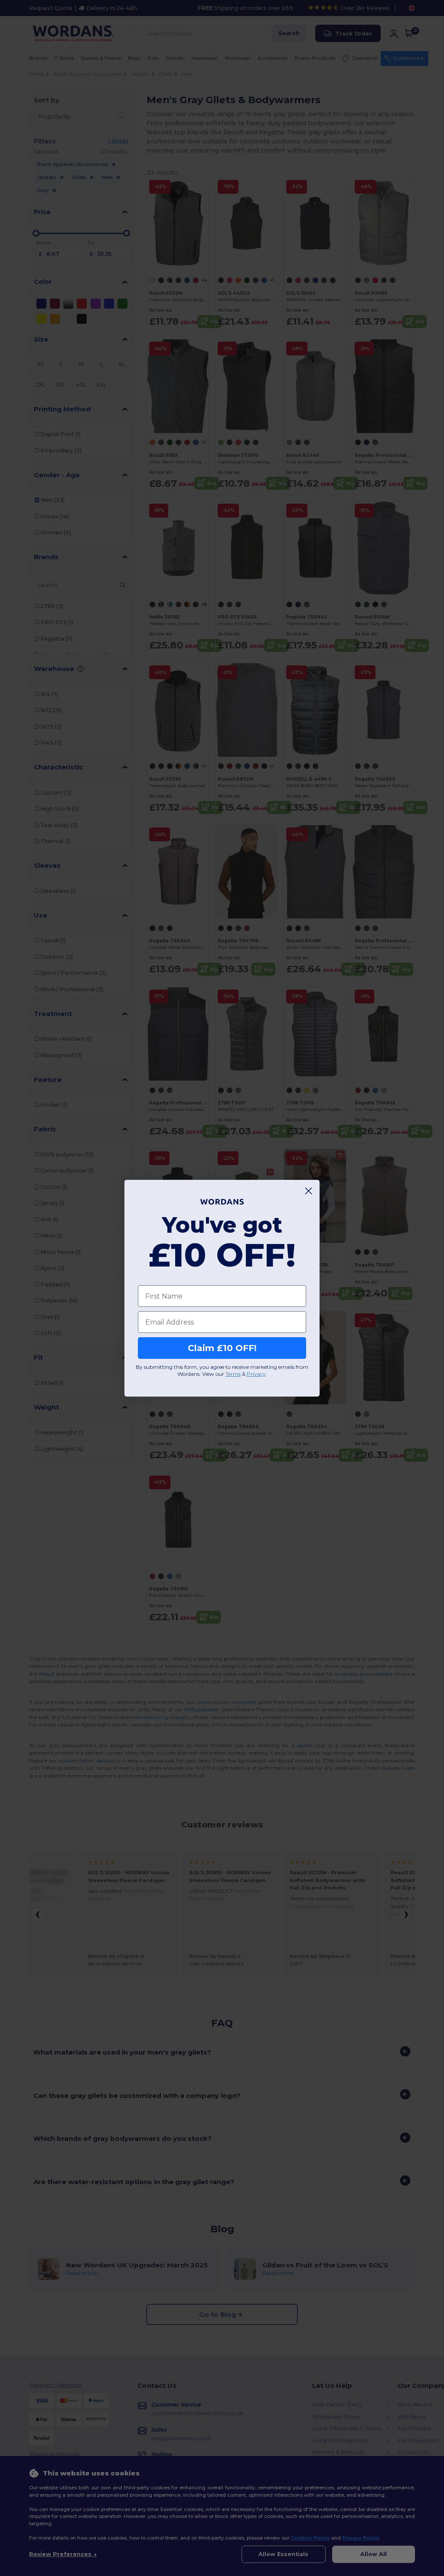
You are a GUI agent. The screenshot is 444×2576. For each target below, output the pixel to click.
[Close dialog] (309, 1191)
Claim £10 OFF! (222, 1348)
